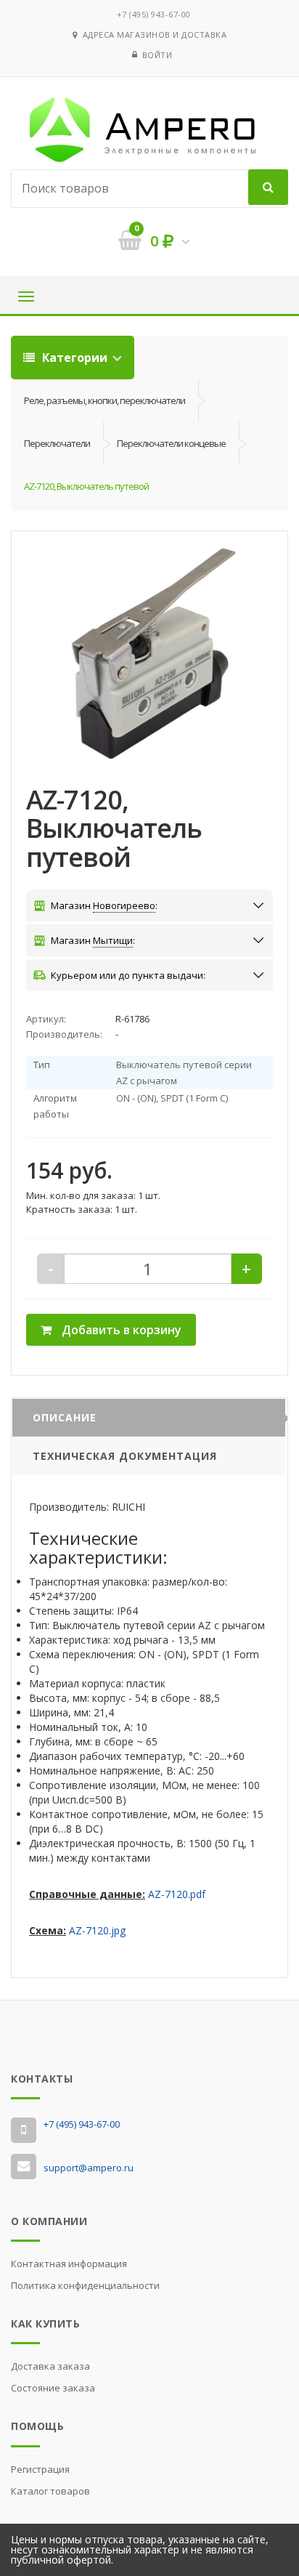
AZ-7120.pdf (177, 1894)
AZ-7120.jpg (97, 1930)
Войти (157, 55)
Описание (65, 1417)
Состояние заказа (53, 2388)
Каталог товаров (50, 2491)
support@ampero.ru (89, 2168)
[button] (149, 655)
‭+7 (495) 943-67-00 (154, 14)
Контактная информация (69, 2264)
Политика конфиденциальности (85, 2285)
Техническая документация (125, 1456)
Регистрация (40, 2469)
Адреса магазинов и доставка (152, 35)
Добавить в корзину (120, 1330)
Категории (75, 358)
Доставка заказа (50, 2366)
